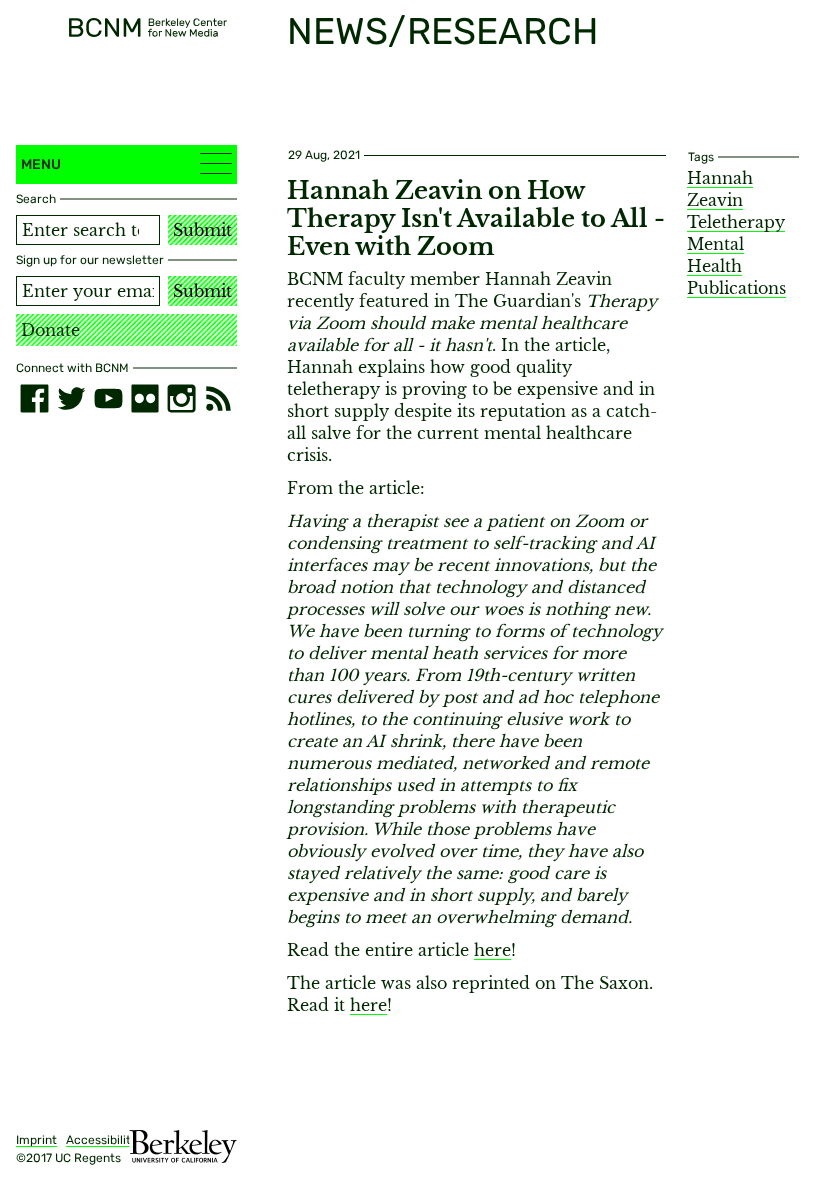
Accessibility (102, 1140)
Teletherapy (736, 222)
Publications (736, 288)
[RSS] (218, 398)
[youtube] (108, 398)
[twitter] (71, 398)
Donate (50, 330)
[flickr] (145, 398)
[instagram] (181, 398)
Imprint (36, 1140)
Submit (202, 230)
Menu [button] (41, 164)
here (492, 950)
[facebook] (34, 398)
